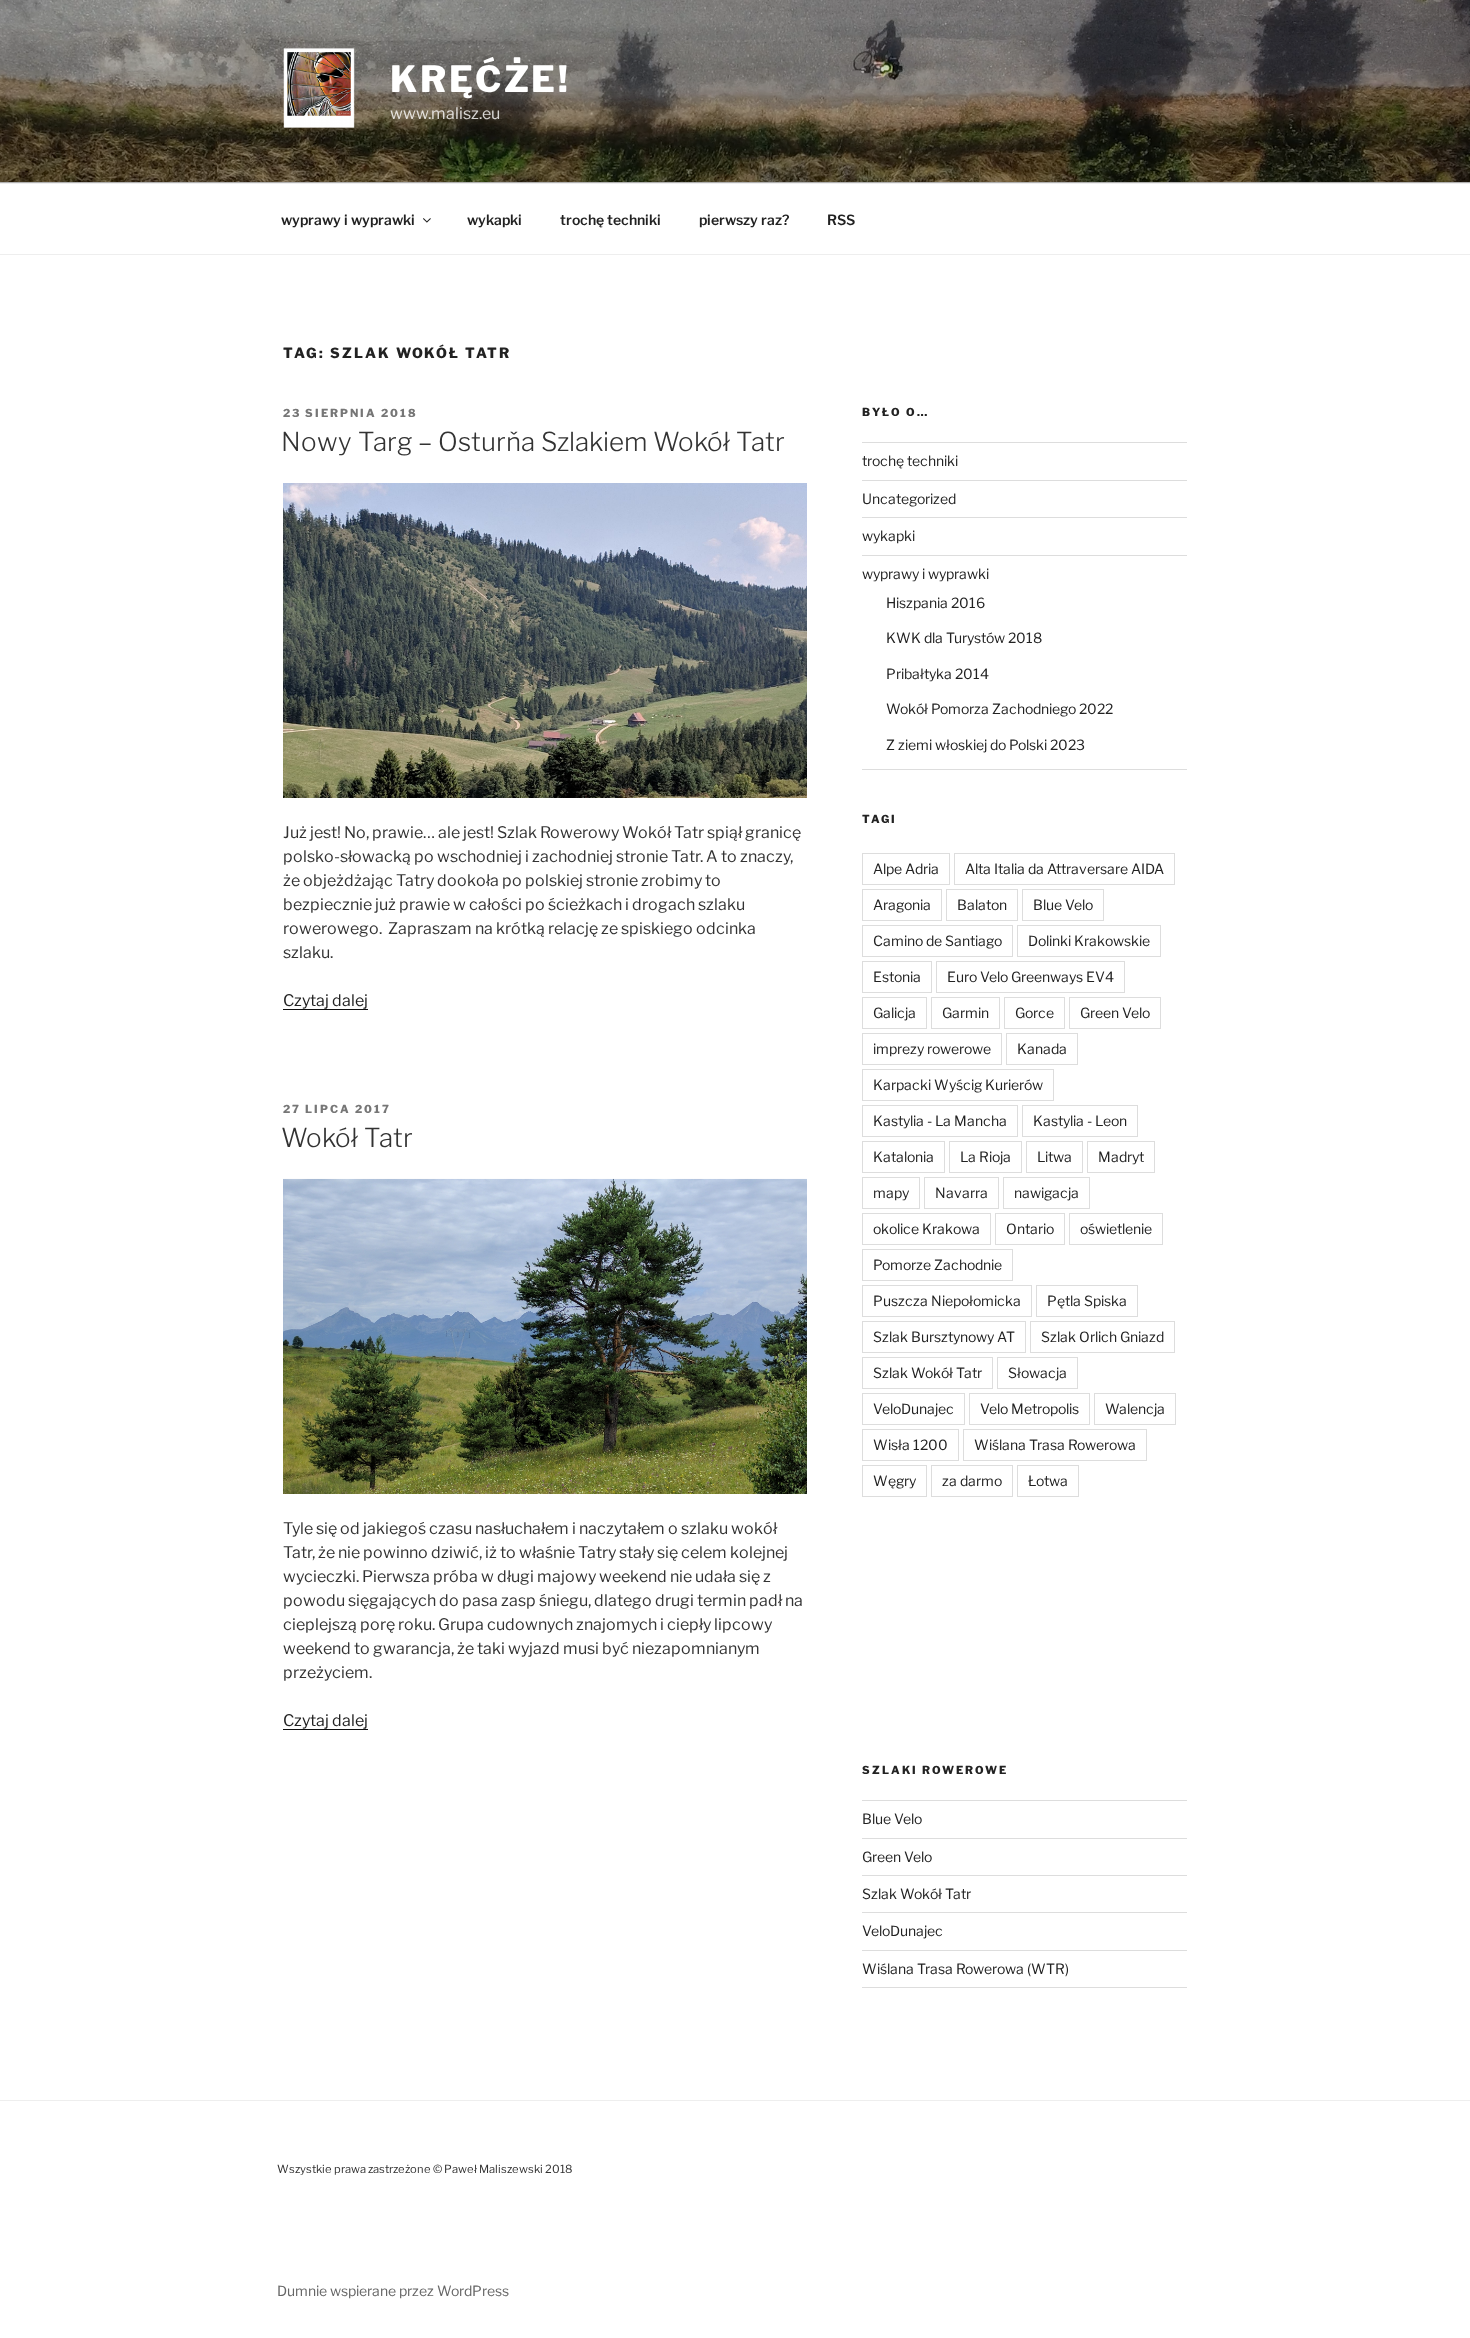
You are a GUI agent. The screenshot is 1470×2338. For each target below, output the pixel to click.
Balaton (982, 904)
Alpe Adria (906, 868)
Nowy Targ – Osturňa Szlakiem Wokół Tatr (533, 441)
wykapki (494, 219)
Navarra (961, 1192)
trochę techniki (610, 219)
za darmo (972, 1480)
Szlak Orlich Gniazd (1102, 1336)
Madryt (1121, 1156)
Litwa (1054, 1156)
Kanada (1042, 1048)
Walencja (1135, 1408)
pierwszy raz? (744, 219)
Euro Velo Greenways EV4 (1030, 976)
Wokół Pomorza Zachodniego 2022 (999, 708)
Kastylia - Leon (1080, 1120)
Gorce (1034, 1012)
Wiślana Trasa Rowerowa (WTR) (965, 1968)
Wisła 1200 (910, 1444)
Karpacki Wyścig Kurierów (958, 1084)
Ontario (1030, 1228)
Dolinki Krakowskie (1089, 940)
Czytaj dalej (325, 1000)
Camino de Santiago (937, 940)
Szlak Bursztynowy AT (944, 1336)
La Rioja (985, 1156)
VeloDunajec (913, 1408)
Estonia (897, 976)
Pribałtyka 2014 (937, 673)
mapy (891, 1192)
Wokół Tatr (347, 1137)
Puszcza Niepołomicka (947, 1300)
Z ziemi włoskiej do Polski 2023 (985, 744)
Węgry (894, 1480)
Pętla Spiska (1087, 1300)
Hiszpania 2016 (935, 602)
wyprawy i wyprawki (348, 219)
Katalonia (903, 1156)
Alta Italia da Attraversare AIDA (1064, 868)
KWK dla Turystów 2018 (964, 637)
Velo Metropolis (1029, 1408)
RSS (841, 219)
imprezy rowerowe (932, 1048)
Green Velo (1115, 1012)
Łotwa (1048, 1480)
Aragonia (902, 904)
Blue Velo (1063, 904)
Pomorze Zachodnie (937, 1264)
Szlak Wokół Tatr (927, 1372)
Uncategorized (909, 498)
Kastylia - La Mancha (940, 1120)
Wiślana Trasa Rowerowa (1055, 1444)
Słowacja (1037, 1372)
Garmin (965, 1012)
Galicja (894, 1012)
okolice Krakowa (926, 1228)
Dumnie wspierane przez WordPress (393, 2290)
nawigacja (1046, 1192)
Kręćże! (480, 79)
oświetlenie (1116, 1228)
